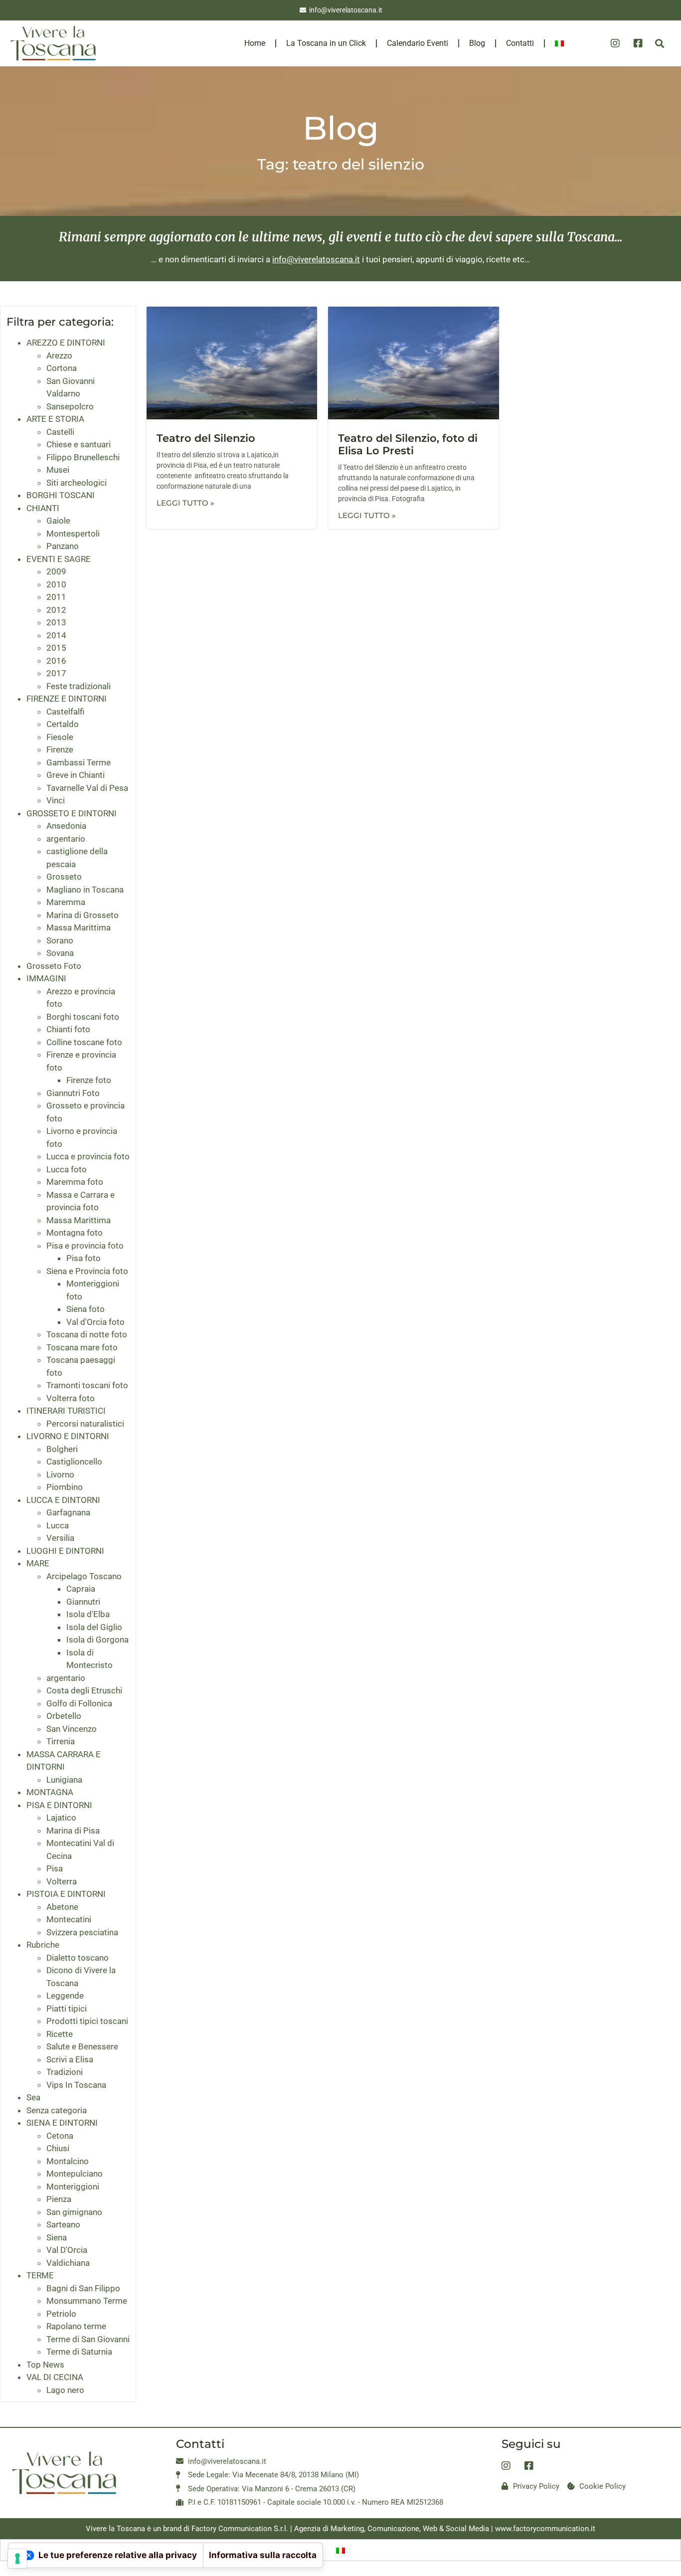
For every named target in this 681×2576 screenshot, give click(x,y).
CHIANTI (43, 508)
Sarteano (63, 2224)
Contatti (520, 43)
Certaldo (63, 724)
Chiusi (58, 2148)
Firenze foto (89, 1080)
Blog (477, 43)
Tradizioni (65, 2072)
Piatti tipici (67, 2009)
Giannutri (83, 1602)
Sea (33, 2097)
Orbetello (64, 1716)
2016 (56, 661)
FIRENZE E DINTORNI (67, 699)
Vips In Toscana (76, 2085)
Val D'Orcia (67, 2250)
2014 (56, 635)
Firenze (60, 749)
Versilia (60, 1538)
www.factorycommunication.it (545, 2529)
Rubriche (43, 1945)
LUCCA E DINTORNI (63, 1500)
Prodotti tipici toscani (87, 2021)
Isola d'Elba (88, 1614)
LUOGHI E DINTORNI (65, 1551)
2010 (56, 584)
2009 (56, 571)
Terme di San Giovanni (88, 2339)
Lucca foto (67, 1169)
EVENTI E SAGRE (59, 559)
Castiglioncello (74, 1462)
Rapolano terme (76, 2326)
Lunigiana (64, 1780)
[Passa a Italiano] (340, 2550)
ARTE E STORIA (55, 419)
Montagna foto (75, 1233)
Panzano (63, 546)
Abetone (62, 1907)
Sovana (60, 953)
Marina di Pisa (73, 1831)
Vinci (56, 800)
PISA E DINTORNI (59, 1805)
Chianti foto (68, 1029)
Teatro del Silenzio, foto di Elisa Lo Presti (408, 444)
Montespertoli (73, 534)
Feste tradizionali (79, 686)
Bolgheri (62, 1449)
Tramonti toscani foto (87, 1385)
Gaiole (58, 521)
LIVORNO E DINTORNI (68, 1436)
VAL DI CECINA (55, 2377)
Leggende (65, 1996)
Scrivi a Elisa (70, 2059)
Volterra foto (71, 1398)
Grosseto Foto (54, 966)
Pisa (55, 1868)
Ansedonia (66, 826)
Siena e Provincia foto (87, 1271)
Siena (57, 2237)
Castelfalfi (65, 712)
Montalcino (68, 2161)
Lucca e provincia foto (88, 1156)
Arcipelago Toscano (84, 1576)
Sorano (60, 940)
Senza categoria (57, 2110)
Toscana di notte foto (87, 1334)
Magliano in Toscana (85, 890)
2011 (56, 597)
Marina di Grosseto (83, 915)
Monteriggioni (73, 2187)
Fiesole (60, 737)
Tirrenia (61, 1741)
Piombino (65, 1487)
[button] (659, 44)
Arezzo (59, 356)
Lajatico (61, 1818)
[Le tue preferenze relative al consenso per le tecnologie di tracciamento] (17, 2559)
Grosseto (64, 877)
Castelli (60, 432)
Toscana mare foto (82, 1347)
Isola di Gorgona (97, 1640)
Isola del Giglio (94, 1627)
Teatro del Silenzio (206, 438)
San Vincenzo (72, 1729)
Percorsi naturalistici (85, 1424)
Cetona (60, 2136)
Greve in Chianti (76, 775)
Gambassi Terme (79, 762)
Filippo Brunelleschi (83, 457)
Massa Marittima (79, 927)
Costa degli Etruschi (84, 1690)
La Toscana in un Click (326, 43)
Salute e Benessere (82, 2046)
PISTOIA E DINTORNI (66, 1894)
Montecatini (69, 1919)
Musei (58, 470)
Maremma (66, 902)
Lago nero (65, 2390)
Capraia (81, 1589)
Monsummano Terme (87, 2301)
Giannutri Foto (73, 1093)
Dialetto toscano (78, 1958)
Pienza (59, 2199)
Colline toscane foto (84, 1042)
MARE (38, 1563)
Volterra (62, 1881)
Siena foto (85, 1309)
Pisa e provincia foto (85, 1246)
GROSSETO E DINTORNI (72, 813)
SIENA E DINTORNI (62, 2123)
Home (255, 43)
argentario (66, 839)
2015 (56, 648)
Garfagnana (68, 1512)
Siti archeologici (77, 483)
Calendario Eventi (418, 43)
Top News (45, 2365)
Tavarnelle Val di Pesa (87, 788)
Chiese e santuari (79, 444)
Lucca (58, 1525)
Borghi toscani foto (83, 1017)
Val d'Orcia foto (95, 1322)
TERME (40, 2275)
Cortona (62, 368)
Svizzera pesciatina (82, 1932)
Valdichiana (68, 2263)
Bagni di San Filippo (83, 2288)
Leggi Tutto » (185, 503)
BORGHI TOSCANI (61, 495)
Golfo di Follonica (79, 1703)
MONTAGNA (50, 1792)
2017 (56, 673)
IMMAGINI (46, 978)
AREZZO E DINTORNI (66, 343)
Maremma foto (75, 1182)
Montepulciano (75, 2174)
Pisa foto (84, 1258)
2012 (56, 610)
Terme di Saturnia (79, 2352)
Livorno (60, 1474)
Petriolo (61, 2314)
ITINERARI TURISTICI (66, 1411)
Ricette (60, 2034)
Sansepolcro (70, 406)
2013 (56, 622)
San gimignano (74, 2212)
